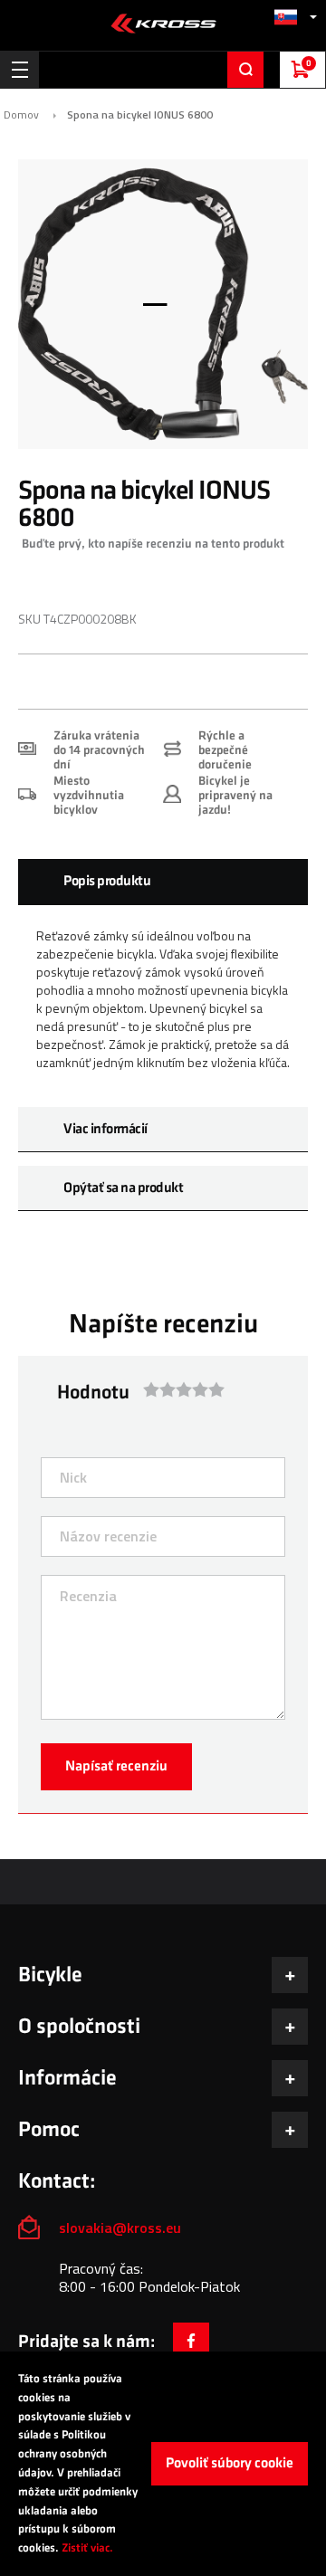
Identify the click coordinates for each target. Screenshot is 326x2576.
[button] (295, 17)
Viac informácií (105, 1129)
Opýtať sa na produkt (123, 1188)
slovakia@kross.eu (122, 2228)
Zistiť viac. (87, 2548)
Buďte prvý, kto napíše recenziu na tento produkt (153, 544)
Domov (21, 115)
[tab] (163, 882)
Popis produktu (107, 881)
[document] (163, 2464)
